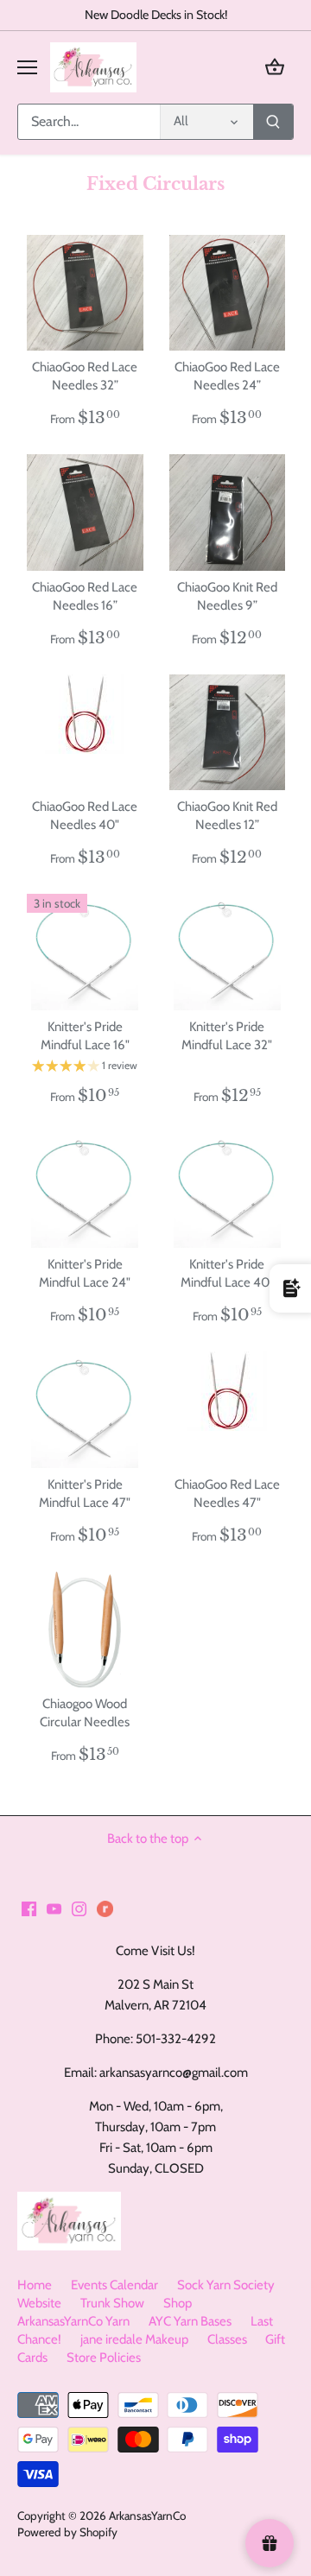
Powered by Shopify (67, 2532)
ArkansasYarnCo (147, 2516)
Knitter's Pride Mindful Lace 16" (85, 1036)
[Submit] (273, 122)
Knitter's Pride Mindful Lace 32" (227, 1036)
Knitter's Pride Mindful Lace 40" (227, 1273)
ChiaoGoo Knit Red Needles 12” (227, 816)
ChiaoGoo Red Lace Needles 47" (227, 1494)
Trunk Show (112, 2303)
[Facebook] (29, 1908)
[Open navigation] (27, 67)
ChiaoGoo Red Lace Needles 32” (85, 376)
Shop (178, 2303)
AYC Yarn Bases (190, 2321)
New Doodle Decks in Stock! (156, 15)
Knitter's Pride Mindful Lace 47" (85, 1494)
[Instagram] (79, 1908)
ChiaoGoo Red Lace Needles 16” (85, 596)
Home (35, 2285)
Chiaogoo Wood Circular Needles (85, 1713)
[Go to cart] (275, 67)
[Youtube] (54, 1908)
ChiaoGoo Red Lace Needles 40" (85, 816)
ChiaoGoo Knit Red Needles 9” (227, 596)
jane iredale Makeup (134, 2339)
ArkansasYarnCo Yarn (73, 2321)
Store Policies (104, 2358)
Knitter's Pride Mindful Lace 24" (85, 1273)
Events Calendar (114, 2285)
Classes (227, 2339)
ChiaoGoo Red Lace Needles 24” (227, 376)
